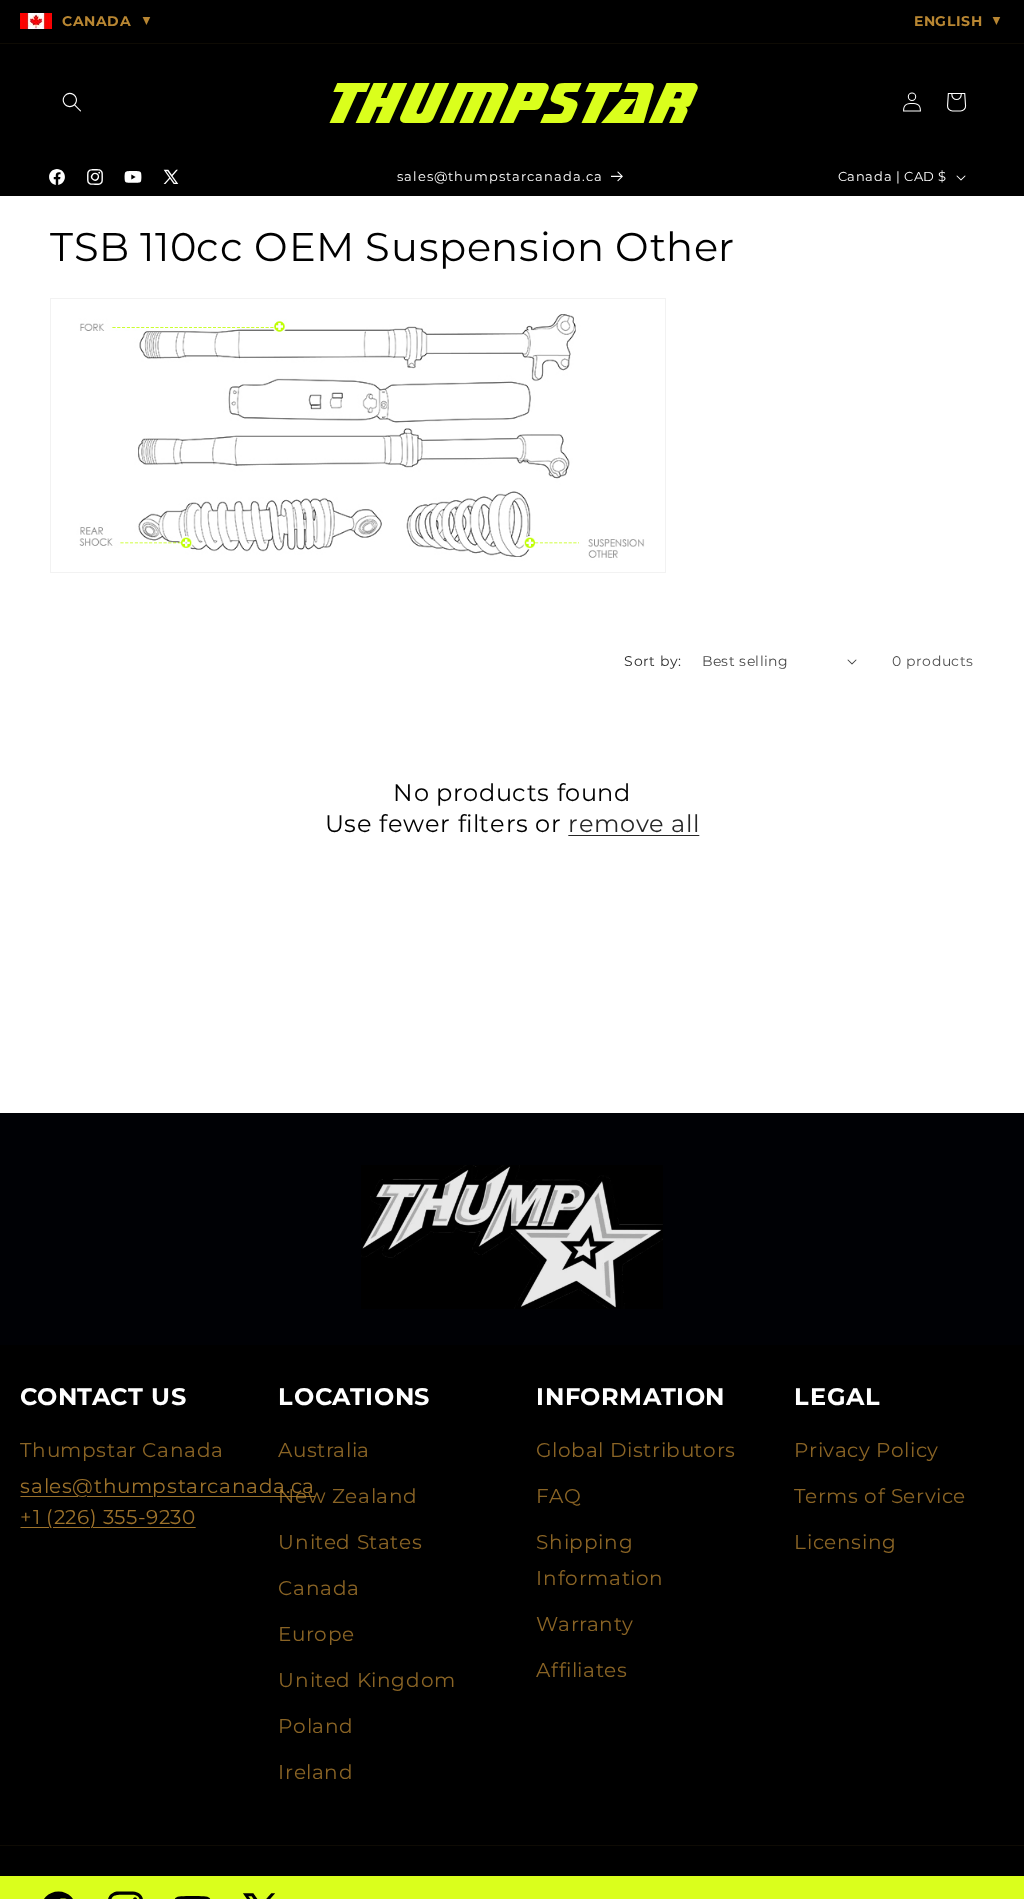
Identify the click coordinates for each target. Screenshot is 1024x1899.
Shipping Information (600, 1560)
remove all (633, 823)
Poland (316, 1726)
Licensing (845, 1542)
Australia (323, 1450)
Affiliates (581, 1670)
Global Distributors (635, 1450)
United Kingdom (366, 1680)
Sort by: (652, 661)
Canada (319, 1588)
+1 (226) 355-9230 (107, 1517)
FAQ (558, 1496)
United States (350, 1542)
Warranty (584, 1624)
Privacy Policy (866, 1450)
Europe (316, 1634)
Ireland (315, 1772)
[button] (72, 102)
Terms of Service (880, 1496)
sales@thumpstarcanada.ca (167, 1486)
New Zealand (348, 1496)
